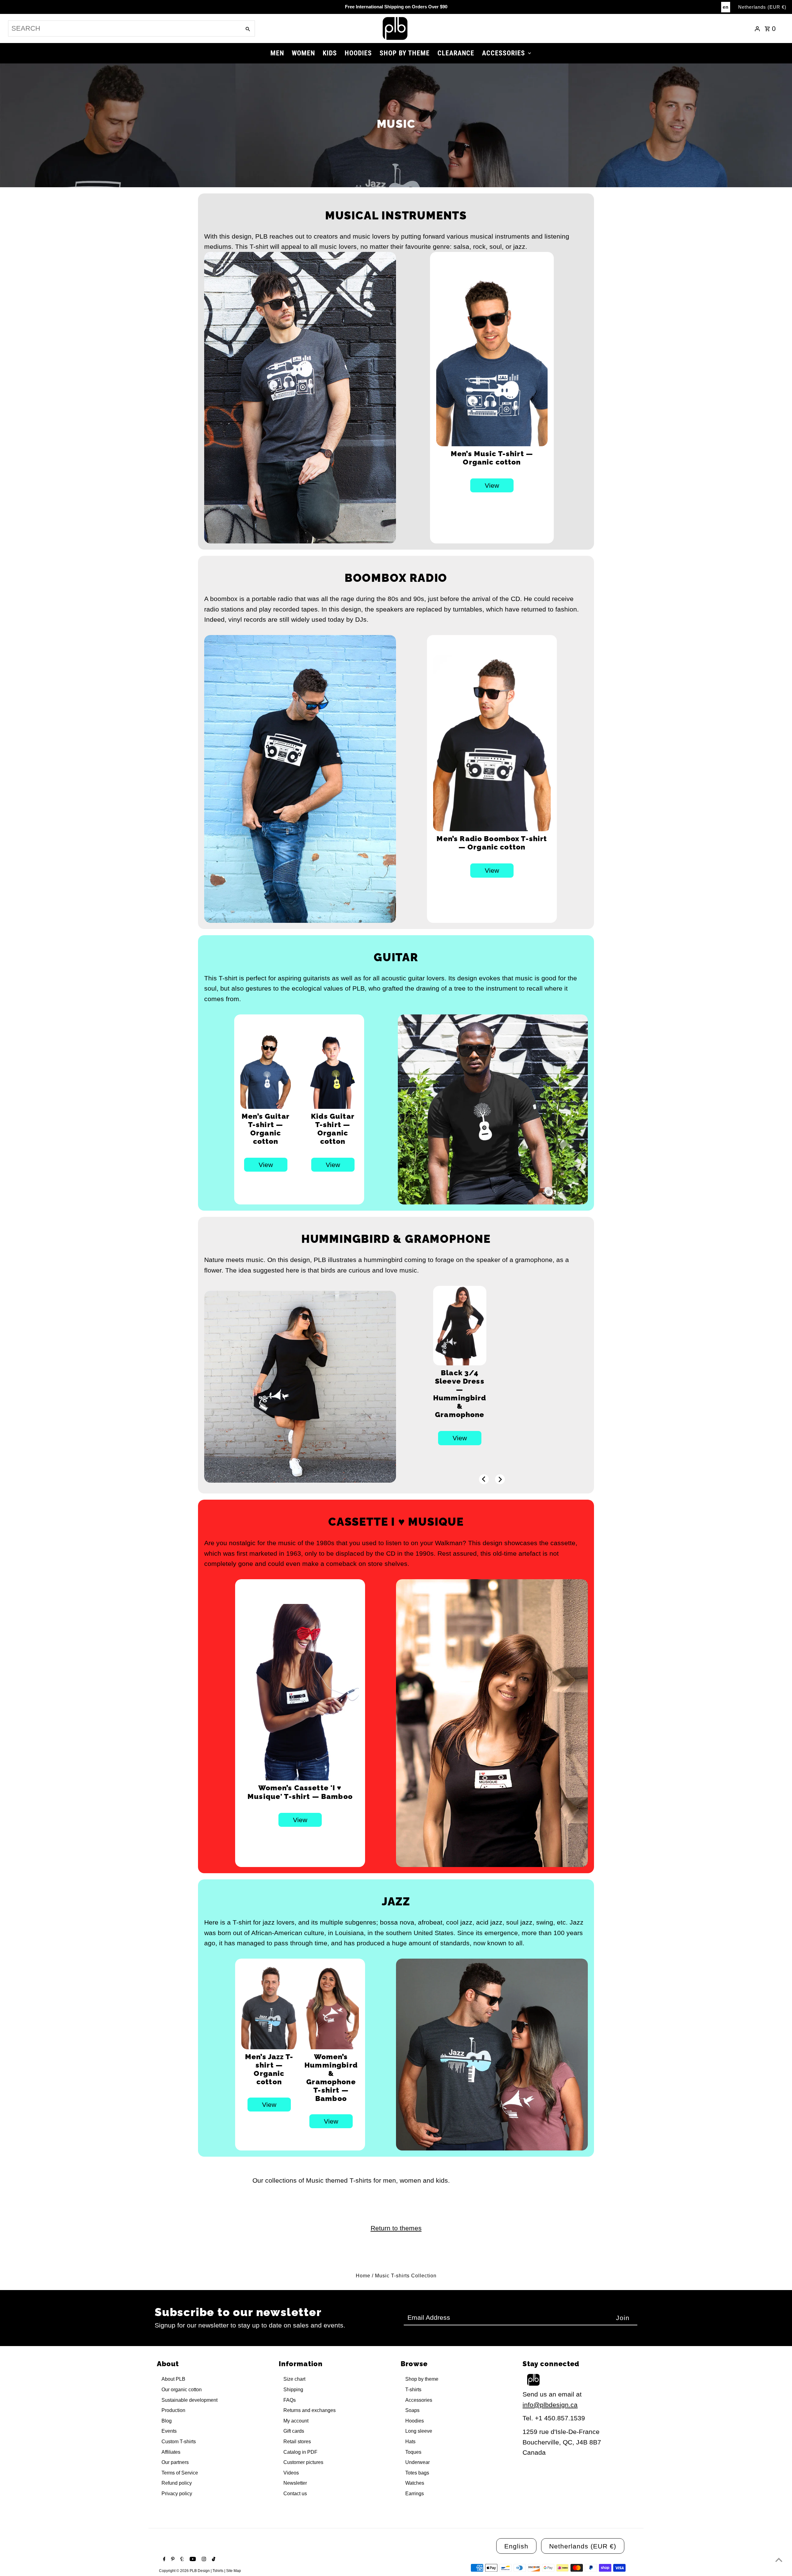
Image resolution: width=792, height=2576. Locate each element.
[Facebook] (164, 2560)
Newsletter (295, 2483)
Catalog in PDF (300, 2452)
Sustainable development (189, 2400)
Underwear (418, 2462)
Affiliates (171, 2452)
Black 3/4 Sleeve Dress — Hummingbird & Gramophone (460, 1394)
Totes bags (417, 2473)
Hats (410, 2442)
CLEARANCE (456, 53)
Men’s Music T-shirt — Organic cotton (492, 458)
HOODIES (358, 53)
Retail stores (297, 2442)
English (516, 2546)
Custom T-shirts (179, 2442)
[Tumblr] (181, 2560)
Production (173, 2410)
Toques (413, 2452)
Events (169, 2431)
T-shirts (413, 2390)
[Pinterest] (172, 2560)
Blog (167, 2421)
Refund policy (177, 2483)
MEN (277, 53)
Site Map (234, 2571)
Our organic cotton (182, 2390)
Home (363, 2276)
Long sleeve (419, 2431)
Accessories (419, 2400)
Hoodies (415, 2421)
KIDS (330, 53)
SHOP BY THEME (405, 53)
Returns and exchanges (310, 2410)
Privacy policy (177, 2494)
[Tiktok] (213, 2560)
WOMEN (303, 53)
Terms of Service (180, 2473)
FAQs (290, 2400)
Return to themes (396, 2228)
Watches (415, 2483)
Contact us (295, 2494)
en (726, 7)
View (492, 485)
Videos (291, 2473)
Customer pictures (303, 2462)
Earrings (415, 2494)
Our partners (175, 2462)
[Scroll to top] (779, 2560)
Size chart (294, 2379)
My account (296, 2421)
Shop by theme (422, 2379)
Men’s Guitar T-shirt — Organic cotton (266, 1129)
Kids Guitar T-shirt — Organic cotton (333, 1129)
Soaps (412, 2410)
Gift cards (294, 2431)
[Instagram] (203, 2560)
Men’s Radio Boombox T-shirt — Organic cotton (492, 843)
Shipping (293, 2390)
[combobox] (124, 28)
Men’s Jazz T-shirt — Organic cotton (269, 2069)
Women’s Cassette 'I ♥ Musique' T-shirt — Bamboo (300, 1792)
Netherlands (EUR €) (762, 7)
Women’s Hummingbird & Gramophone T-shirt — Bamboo (331, 2077)
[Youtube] (192, 2560)
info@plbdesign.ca (550, 2405)
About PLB (173, 2379)
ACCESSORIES (504, 53)
